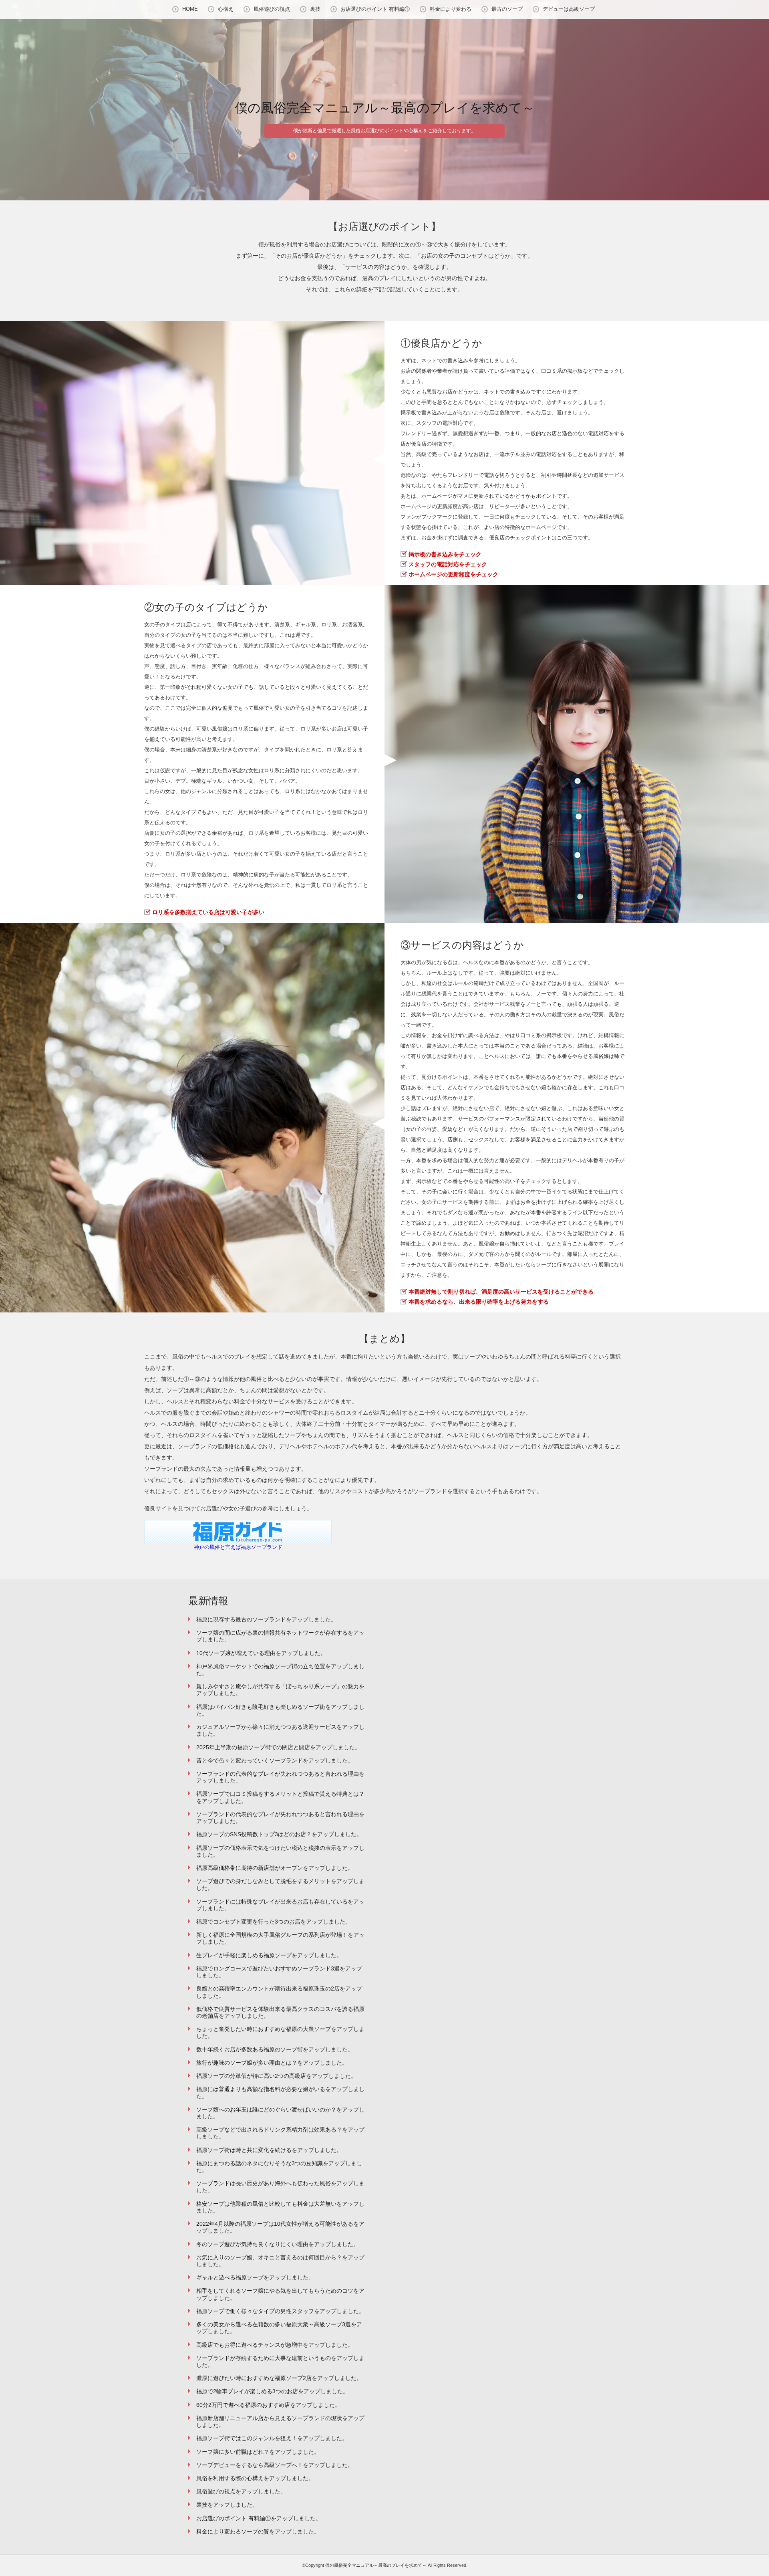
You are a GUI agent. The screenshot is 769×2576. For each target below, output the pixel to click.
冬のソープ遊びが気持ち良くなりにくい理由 (252, 2244)
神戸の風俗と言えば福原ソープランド (238, 1547)
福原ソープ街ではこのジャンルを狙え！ (247, 2438)
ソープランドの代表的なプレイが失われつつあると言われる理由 (278, 1774)
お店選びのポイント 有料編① (375, 9)
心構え (226, 9)
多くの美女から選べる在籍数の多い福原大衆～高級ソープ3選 (274, 2324)
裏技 (315, 9)
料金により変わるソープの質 (233, 2532)
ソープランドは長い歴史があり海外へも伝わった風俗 (264, 2183)
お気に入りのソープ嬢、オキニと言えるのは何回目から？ (269, 2257)
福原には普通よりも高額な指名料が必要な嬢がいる (261, 2089)
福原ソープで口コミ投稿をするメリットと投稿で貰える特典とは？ (280, 1794)
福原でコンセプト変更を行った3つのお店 (248, 1922)
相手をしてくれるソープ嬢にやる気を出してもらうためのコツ (275, 2291)
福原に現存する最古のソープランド (241, 1619)
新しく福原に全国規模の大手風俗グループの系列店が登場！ (272, 1935)
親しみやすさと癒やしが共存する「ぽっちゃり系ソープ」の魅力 (278, 1686)
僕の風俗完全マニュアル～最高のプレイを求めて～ (385, 108)
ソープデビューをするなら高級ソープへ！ (250, 2465)
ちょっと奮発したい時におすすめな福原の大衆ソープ (264, 2029)
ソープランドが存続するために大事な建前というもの (264, 2358)
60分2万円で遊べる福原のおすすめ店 (243, 2405)
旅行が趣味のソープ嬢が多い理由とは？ (247, 2063)
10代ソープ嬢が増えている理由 (236, 1653)
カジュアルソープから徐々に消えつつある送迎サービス (266, 1727)
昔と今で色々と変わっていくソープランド (250, 1760)
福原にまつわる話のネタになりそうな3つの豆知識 (260, 2163)
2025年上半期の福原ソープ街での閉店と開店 (253, 1747)
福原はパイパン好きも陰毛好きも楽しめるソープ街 (261, 1707)
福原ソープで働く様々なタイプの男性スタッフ (255, 2311)
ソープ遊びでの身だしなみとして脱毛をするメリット (264, 1881)
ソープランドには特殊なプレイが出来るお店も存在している (272, 1902)
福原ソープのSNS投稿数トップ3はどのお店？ (254, 1834)
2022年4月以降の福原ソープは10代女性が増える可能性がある (275, 2224)
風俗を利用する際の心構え (230, 2478)
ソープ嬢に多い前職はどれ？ (233, 2452)
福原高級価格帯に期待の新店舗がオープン (250, 1868)
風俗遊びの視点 (272, 9)
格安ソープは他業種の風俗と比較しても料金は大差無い (266, 2204)
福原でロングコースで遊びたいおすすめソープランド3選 (268, 1968)
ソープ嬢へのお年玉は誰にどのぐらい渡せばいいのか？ (266, 2110)
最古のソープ (507, 9)
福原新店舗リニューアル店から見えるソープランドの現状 (269, 2418)
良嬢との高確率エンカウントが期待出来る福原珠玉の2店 (268, 1989)
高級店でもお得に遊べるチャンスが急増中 (250, 2345)
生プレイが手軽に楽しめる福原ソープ (244, 1955)
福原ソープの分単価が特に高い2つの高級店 (251, 2076)
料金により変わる (451, 9)
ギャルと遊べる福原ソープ (230, 2277)
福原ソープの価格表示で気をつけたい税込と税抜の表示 (266, 1848)
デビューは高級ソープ (569, 9)
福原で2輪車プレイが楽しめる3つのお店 (247, 2391)
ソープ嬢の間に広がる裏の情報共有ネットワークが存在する (272, 1633)
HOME (190, 9)
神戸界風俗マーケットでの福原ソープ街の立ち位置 (261, 1666)
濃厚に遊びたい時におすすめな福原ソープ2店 (254, 2378)
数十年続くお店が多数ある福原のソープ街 (250, 2049)
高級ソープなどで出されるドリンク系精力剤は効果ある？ (269, 2130)
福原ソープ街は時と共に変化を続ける (244, 2150)
